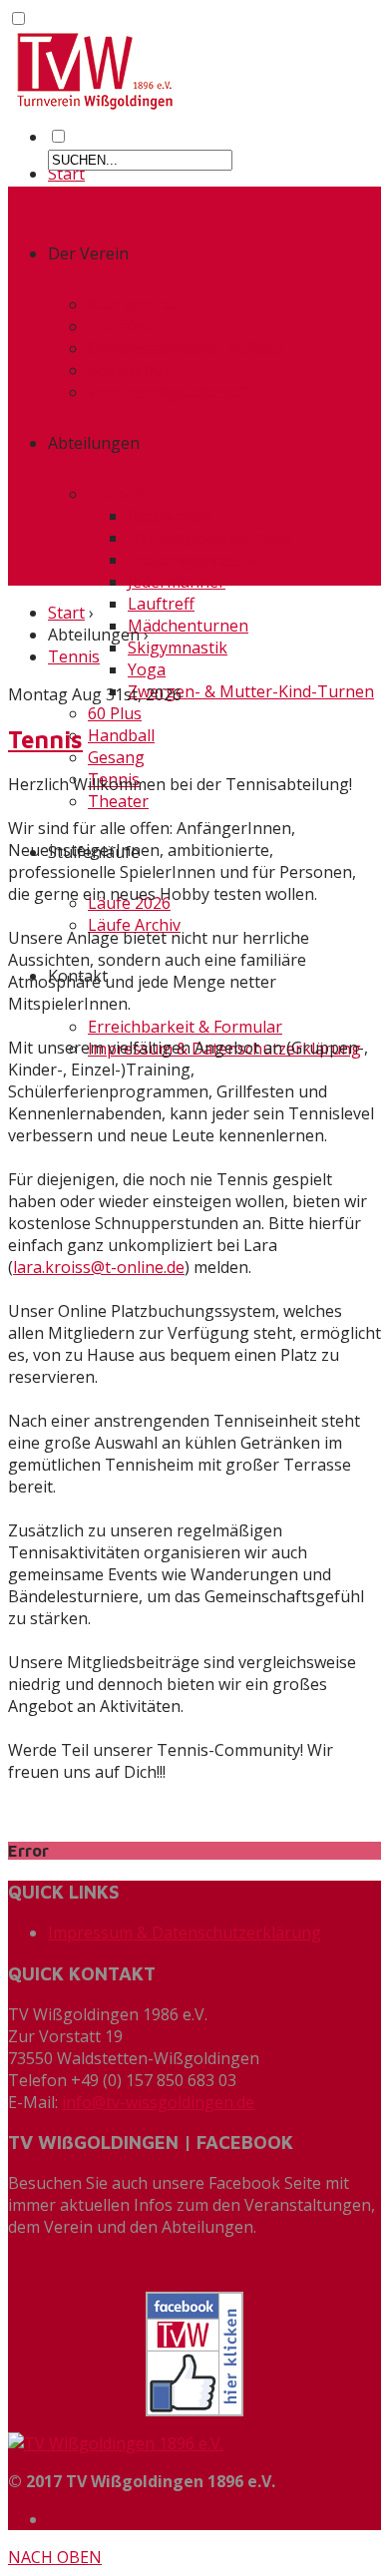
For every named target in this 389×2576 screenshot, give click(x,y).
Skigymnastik (178, 647)
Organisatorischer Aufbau (186, 348)
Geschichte (128, 370)
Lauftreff (161, 604)
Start (66, 174)
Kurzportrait (135, 304)
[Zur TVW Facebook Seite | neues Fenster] (194, 2354)
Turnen (116, 494)
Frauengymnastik (193, 560)
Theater (118, 801)
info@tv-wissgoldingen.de (158, 2102)
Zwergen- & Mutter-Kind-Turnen (251, 691)
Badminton (169, 516)
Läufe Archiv (134, 925)
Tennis (74, 656)
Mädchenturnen (188, 626)
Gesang (116, 757)
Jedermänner (177, 582)
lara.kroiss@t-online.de (99, 1267)
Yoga (147, 669)
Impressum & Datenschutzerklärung (185, 1932)
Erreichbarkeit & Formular (185, 1027)
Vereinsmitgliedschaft (169, 392)
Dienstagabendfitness (210, 538)
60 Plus (115, 713)
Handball (121, 735)
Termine (120, 326)
